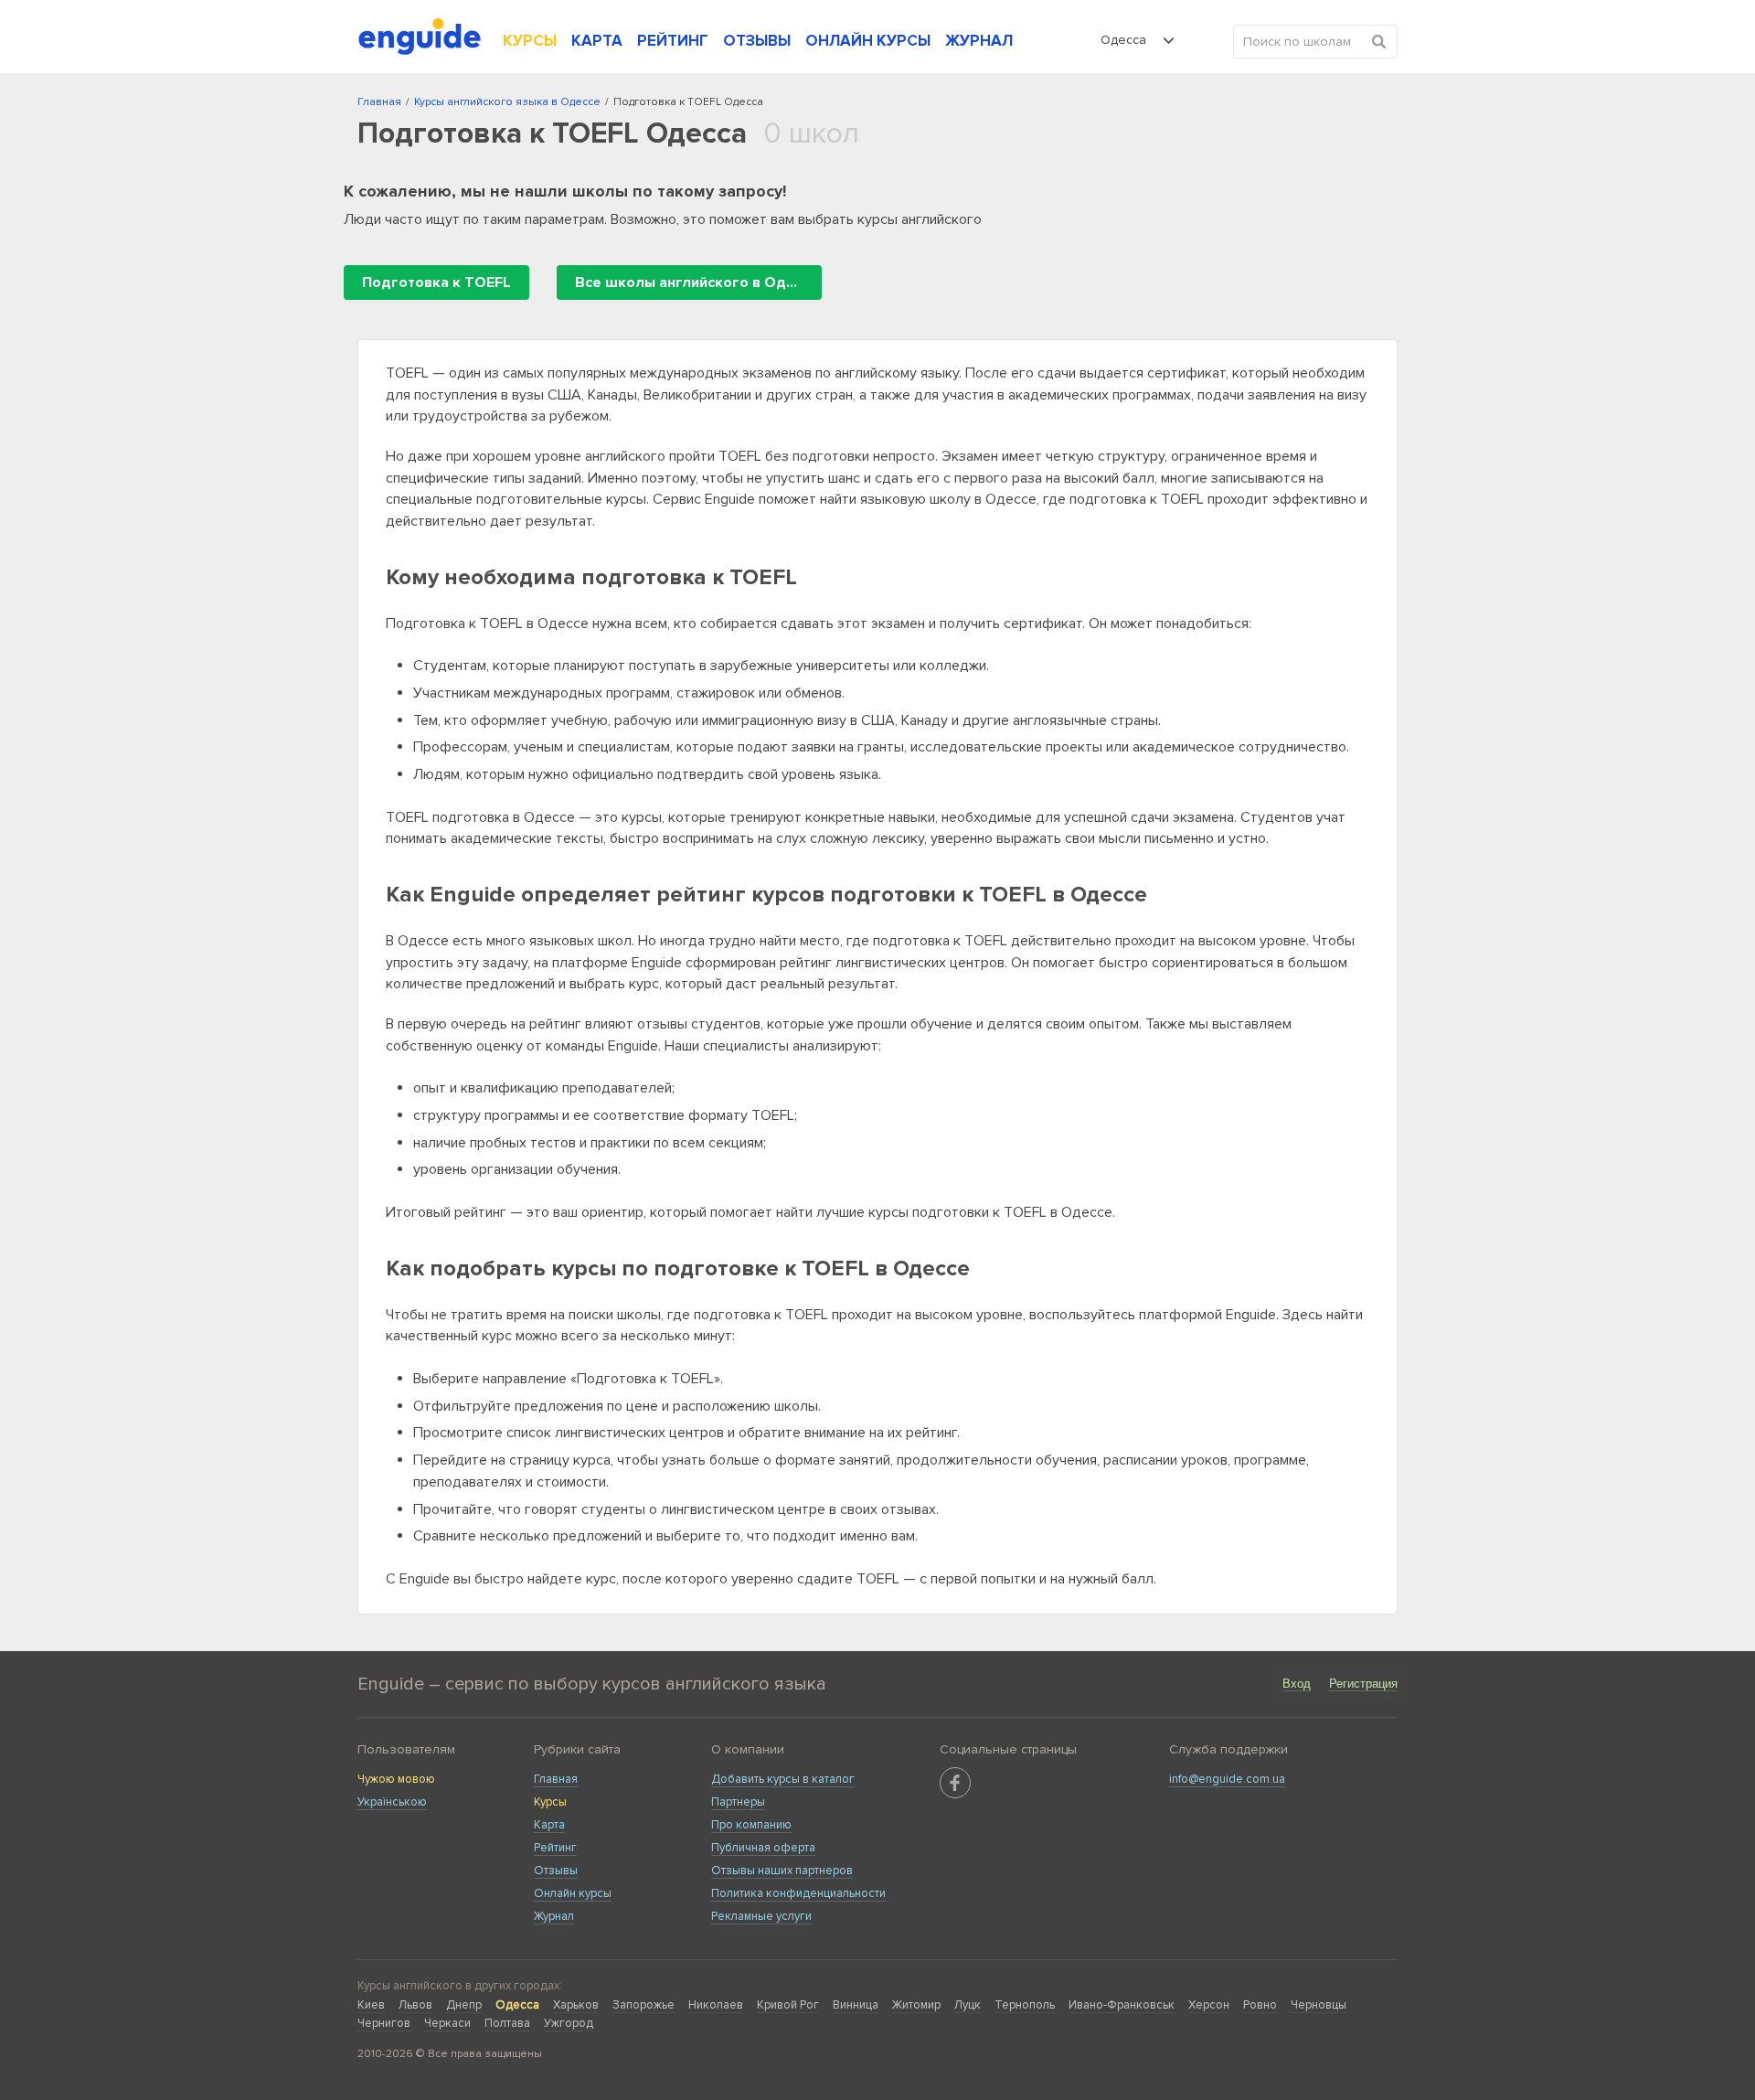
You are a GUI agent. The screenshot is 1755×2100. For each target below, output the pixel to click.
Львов (415, 2005)
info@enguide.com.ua (1227, 1779)
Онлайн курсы (573, 1893)
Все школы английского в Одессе (697, 282)
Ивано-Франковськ (1122, 2005)
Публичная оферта (763, 1848)
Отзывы (556, 1871)
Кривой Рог (788, 2005)
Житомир (916, 2005)
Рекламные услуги (761, 1916)
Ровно (1260, 2005)
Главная (556, 1779)
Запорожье (643, 2005)
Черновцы (1319, 2005)
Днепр (464, 2005)
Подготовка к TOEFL (436, 282)
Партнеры (738, 1802)
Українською (392, 1802)
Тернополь (1025, 2005)
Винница (856, 2005)
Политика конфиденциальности (798, 1893)
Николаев (716, 2005)
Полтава (507, 2023)
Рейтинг (555, 1848)
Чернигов (384, 2023)
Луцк (968, 2005)
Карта (549, 1825)
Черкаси (447, 2023)
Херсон (1209, 2005)
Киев (371, 2005)
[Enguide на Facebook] (955, 1783)
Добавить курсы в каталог (783, 1779)
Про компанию (751, 1825)
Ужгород (569, 2023)
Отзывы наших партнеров (782, 1871)
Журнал (554, 1916)
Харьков (576, 2005)
